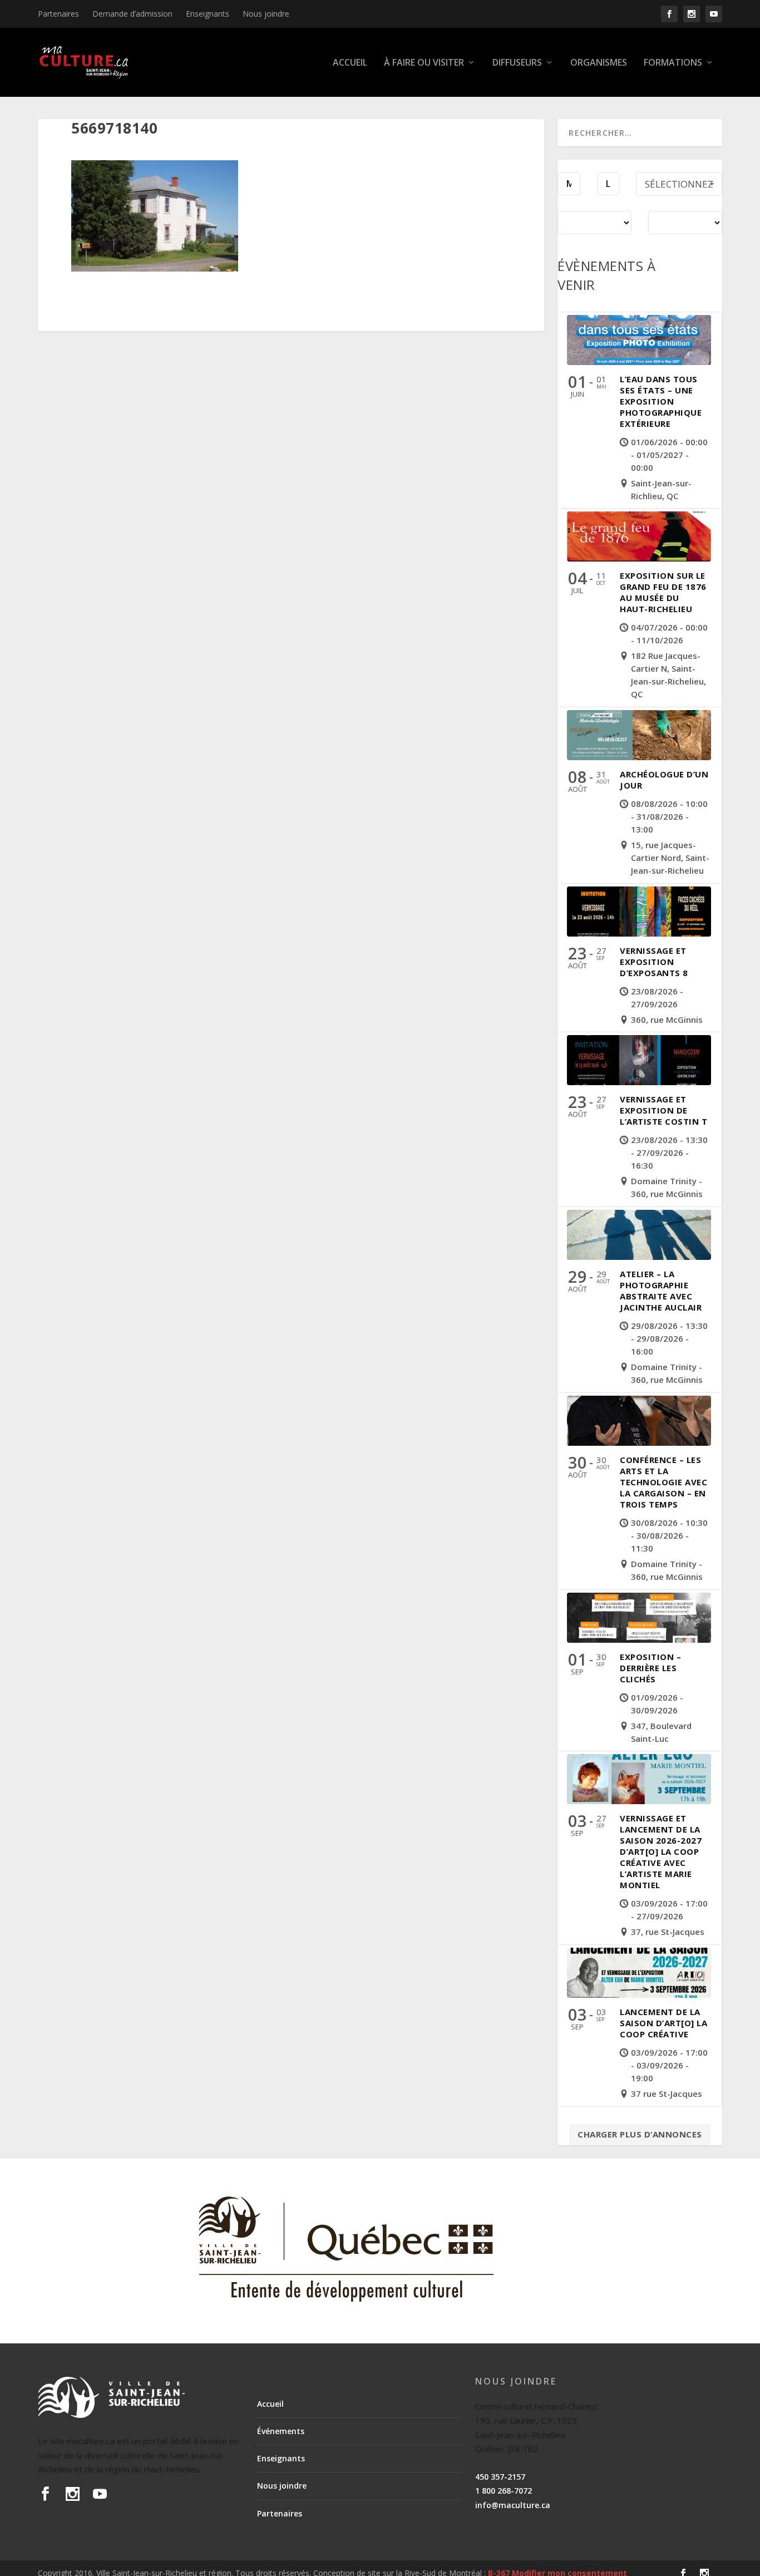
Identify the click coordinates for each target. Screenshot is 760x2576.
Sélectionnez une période (679, 187)
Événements (281, 2431)
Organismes (599, 63)
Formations (673, 63)
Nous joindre (266, 14)
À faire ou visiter (424, 63)
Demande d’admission (132, 14)
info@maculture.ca (513, 2505)
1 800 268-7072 (504, 2491)
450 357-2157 (500, 2477)
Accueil (350, 63)
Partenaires (58, 14)
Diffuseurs (517, 63)
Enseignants (208, 14)
